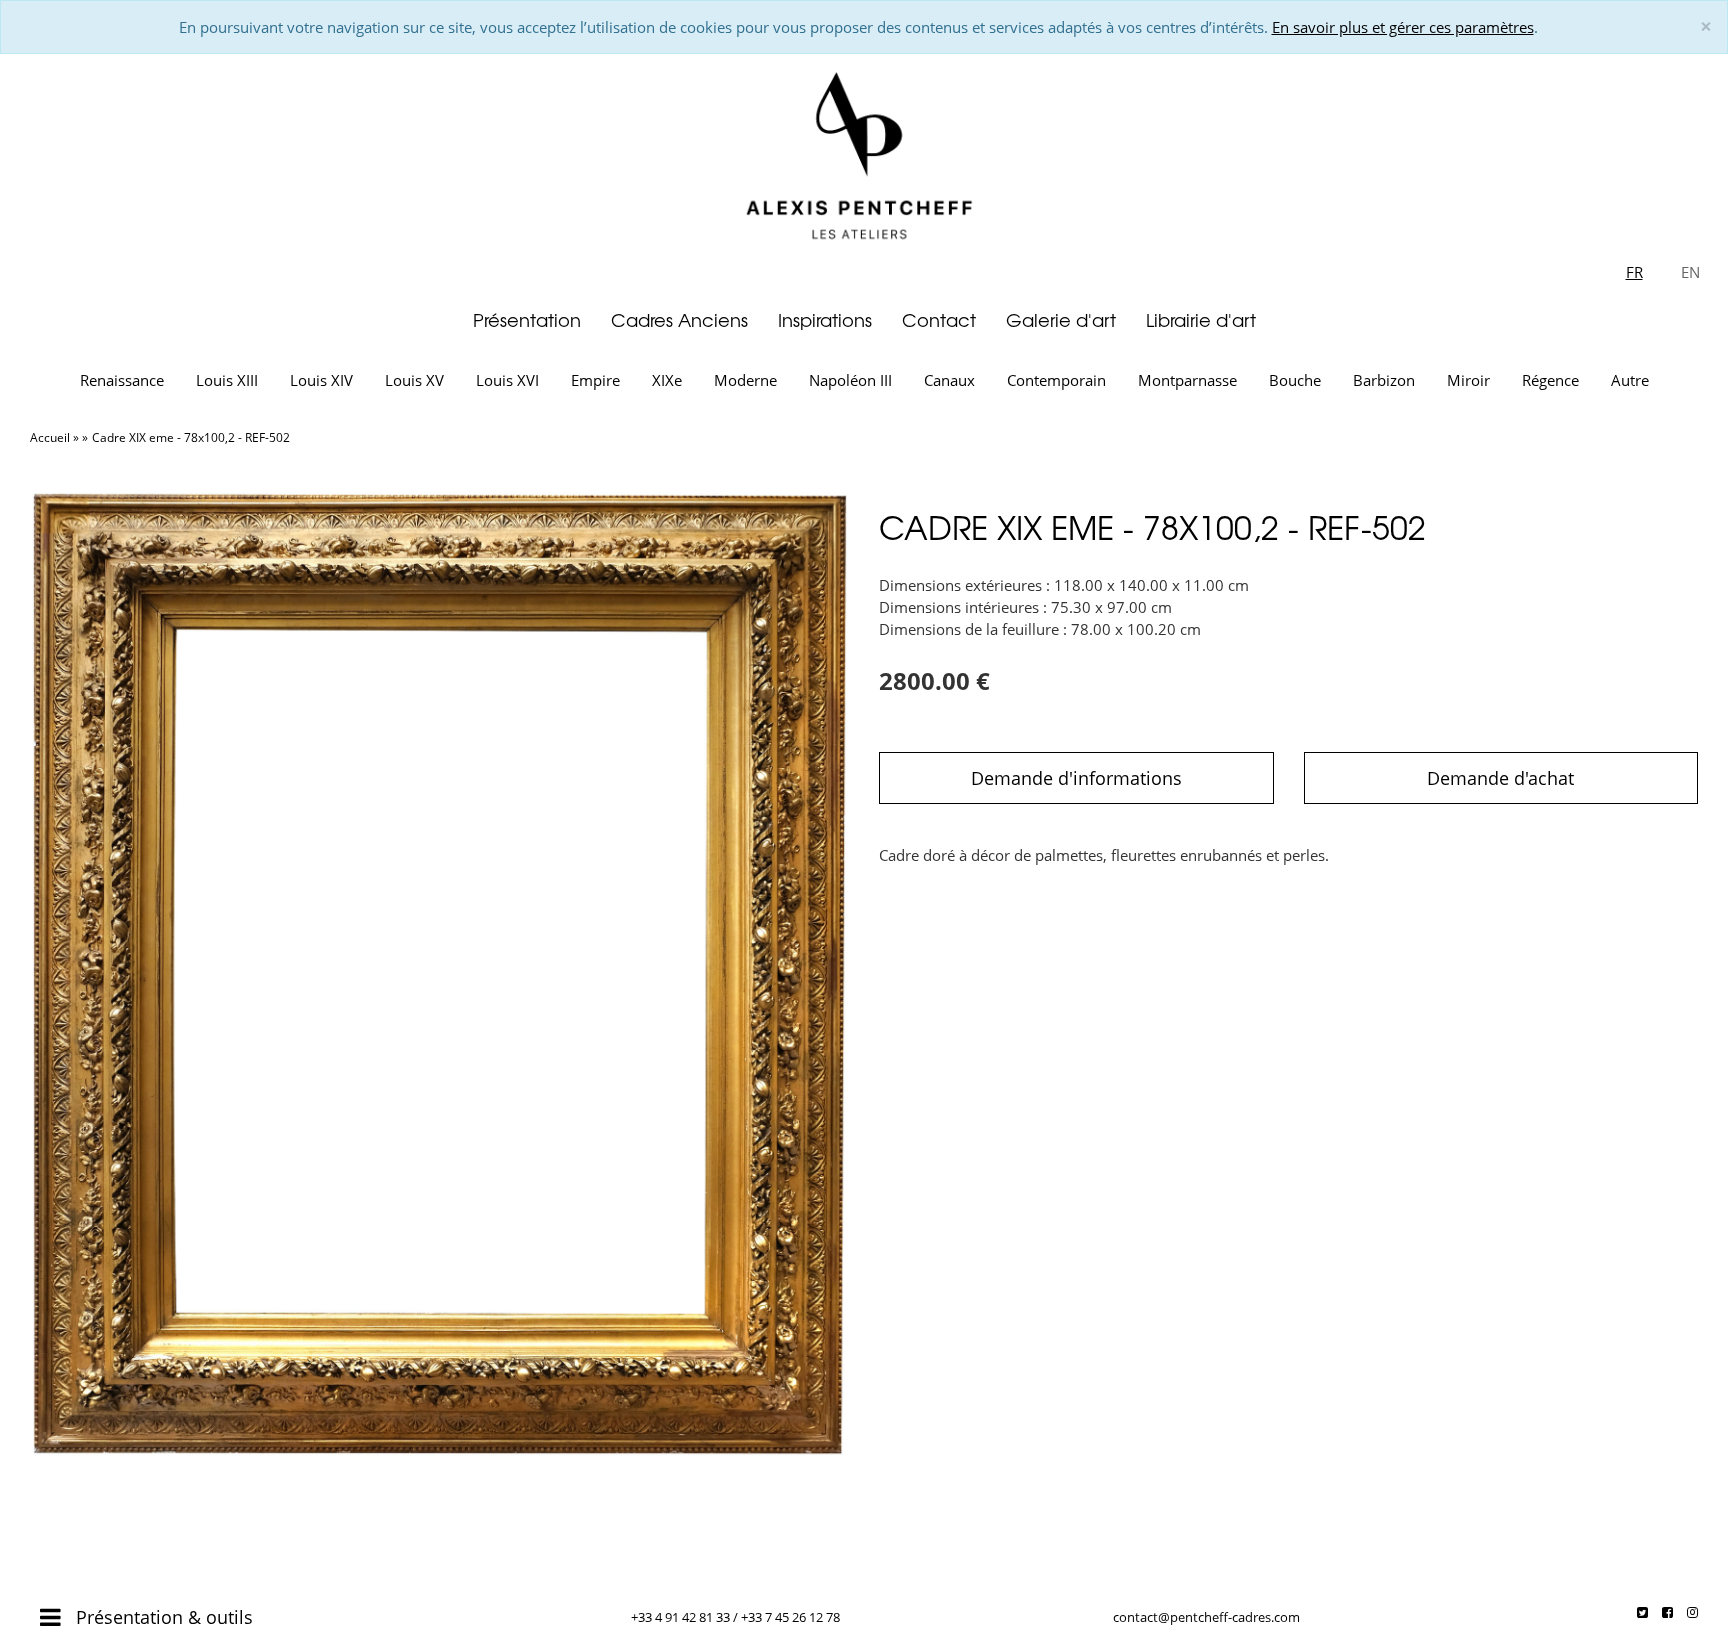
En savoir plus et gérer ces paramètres (1403, 27)
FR (1634, 272)
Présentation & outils (162, 1617)
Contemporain (1056, 380)
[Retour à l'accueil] (864, 151)
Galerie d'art (1061, 319)
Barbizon (1384, 380)
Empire (595, 380)
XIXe (667, 380)
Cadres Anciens (679, 319)
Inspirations (825, 319)
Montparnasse (1187, 380)
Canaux (949, 380)
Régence (1550, 380)
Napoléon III (850, 380)
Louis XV (414, 380)
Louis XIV (321, 380)
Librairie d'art (1201, 319)
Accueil (50, 437)
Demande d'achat (1500, 778)
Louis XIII (227, 380)
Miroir (1468, 380)
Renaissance (122, 380)
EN (1690, 272)
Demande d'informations (1076, 778)
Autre (1630, 380)
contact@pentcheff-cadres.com (1206, 1617)
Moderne (745, 380)
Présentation (527, 319)
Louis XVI (507, 380)
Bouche (1295, 380)
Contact (939, 319)
